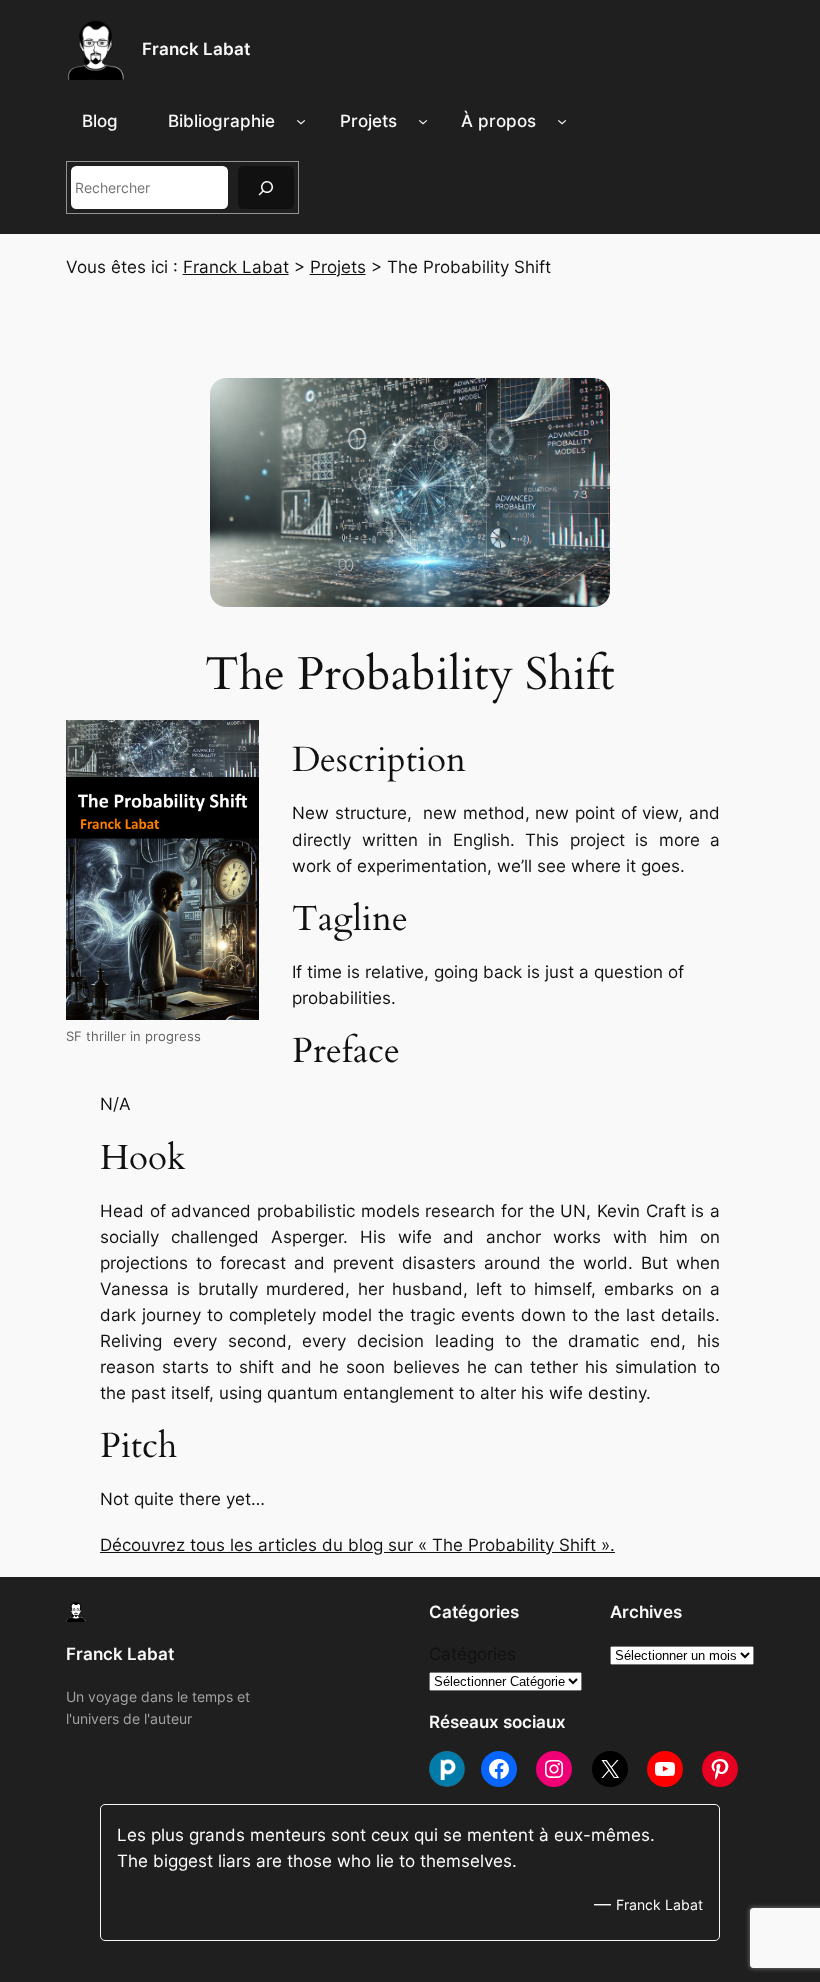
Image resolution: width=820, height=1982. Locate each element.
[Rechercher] (266, 187)
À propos (498, 121)
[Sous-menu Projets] (423, 121)
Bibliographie (221, 121)
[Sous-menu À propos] (562, 121)
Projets (368, 121)
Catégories (472, 1654)
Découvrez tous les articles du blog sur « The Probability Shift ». (357, 1545)
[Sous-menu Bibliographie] (301, 121)
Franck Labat (196, 49)
